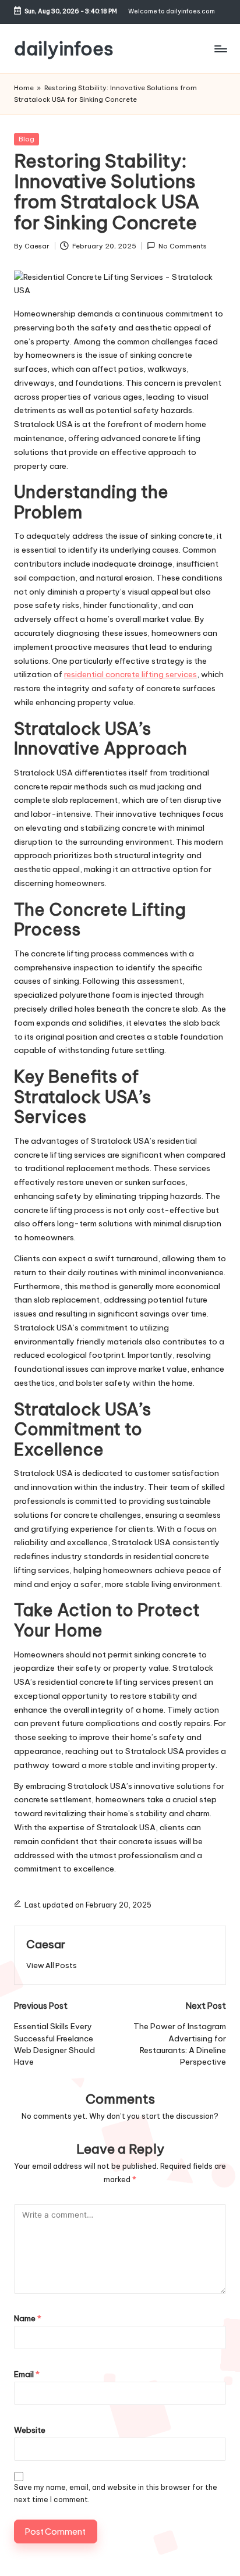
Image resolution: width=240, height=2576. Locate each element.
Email (27, 2374)
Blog (27, 139)
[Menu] (220, 49)
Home (24, 88)
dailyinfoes (64, 49)
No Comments (183, 246)
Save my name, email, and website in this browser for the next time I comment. (116, 2493)
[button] (52, 1965)
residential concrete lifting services (130, 674)
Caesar (46, 1944)
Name (28, 2318)
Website (30, 2430)
